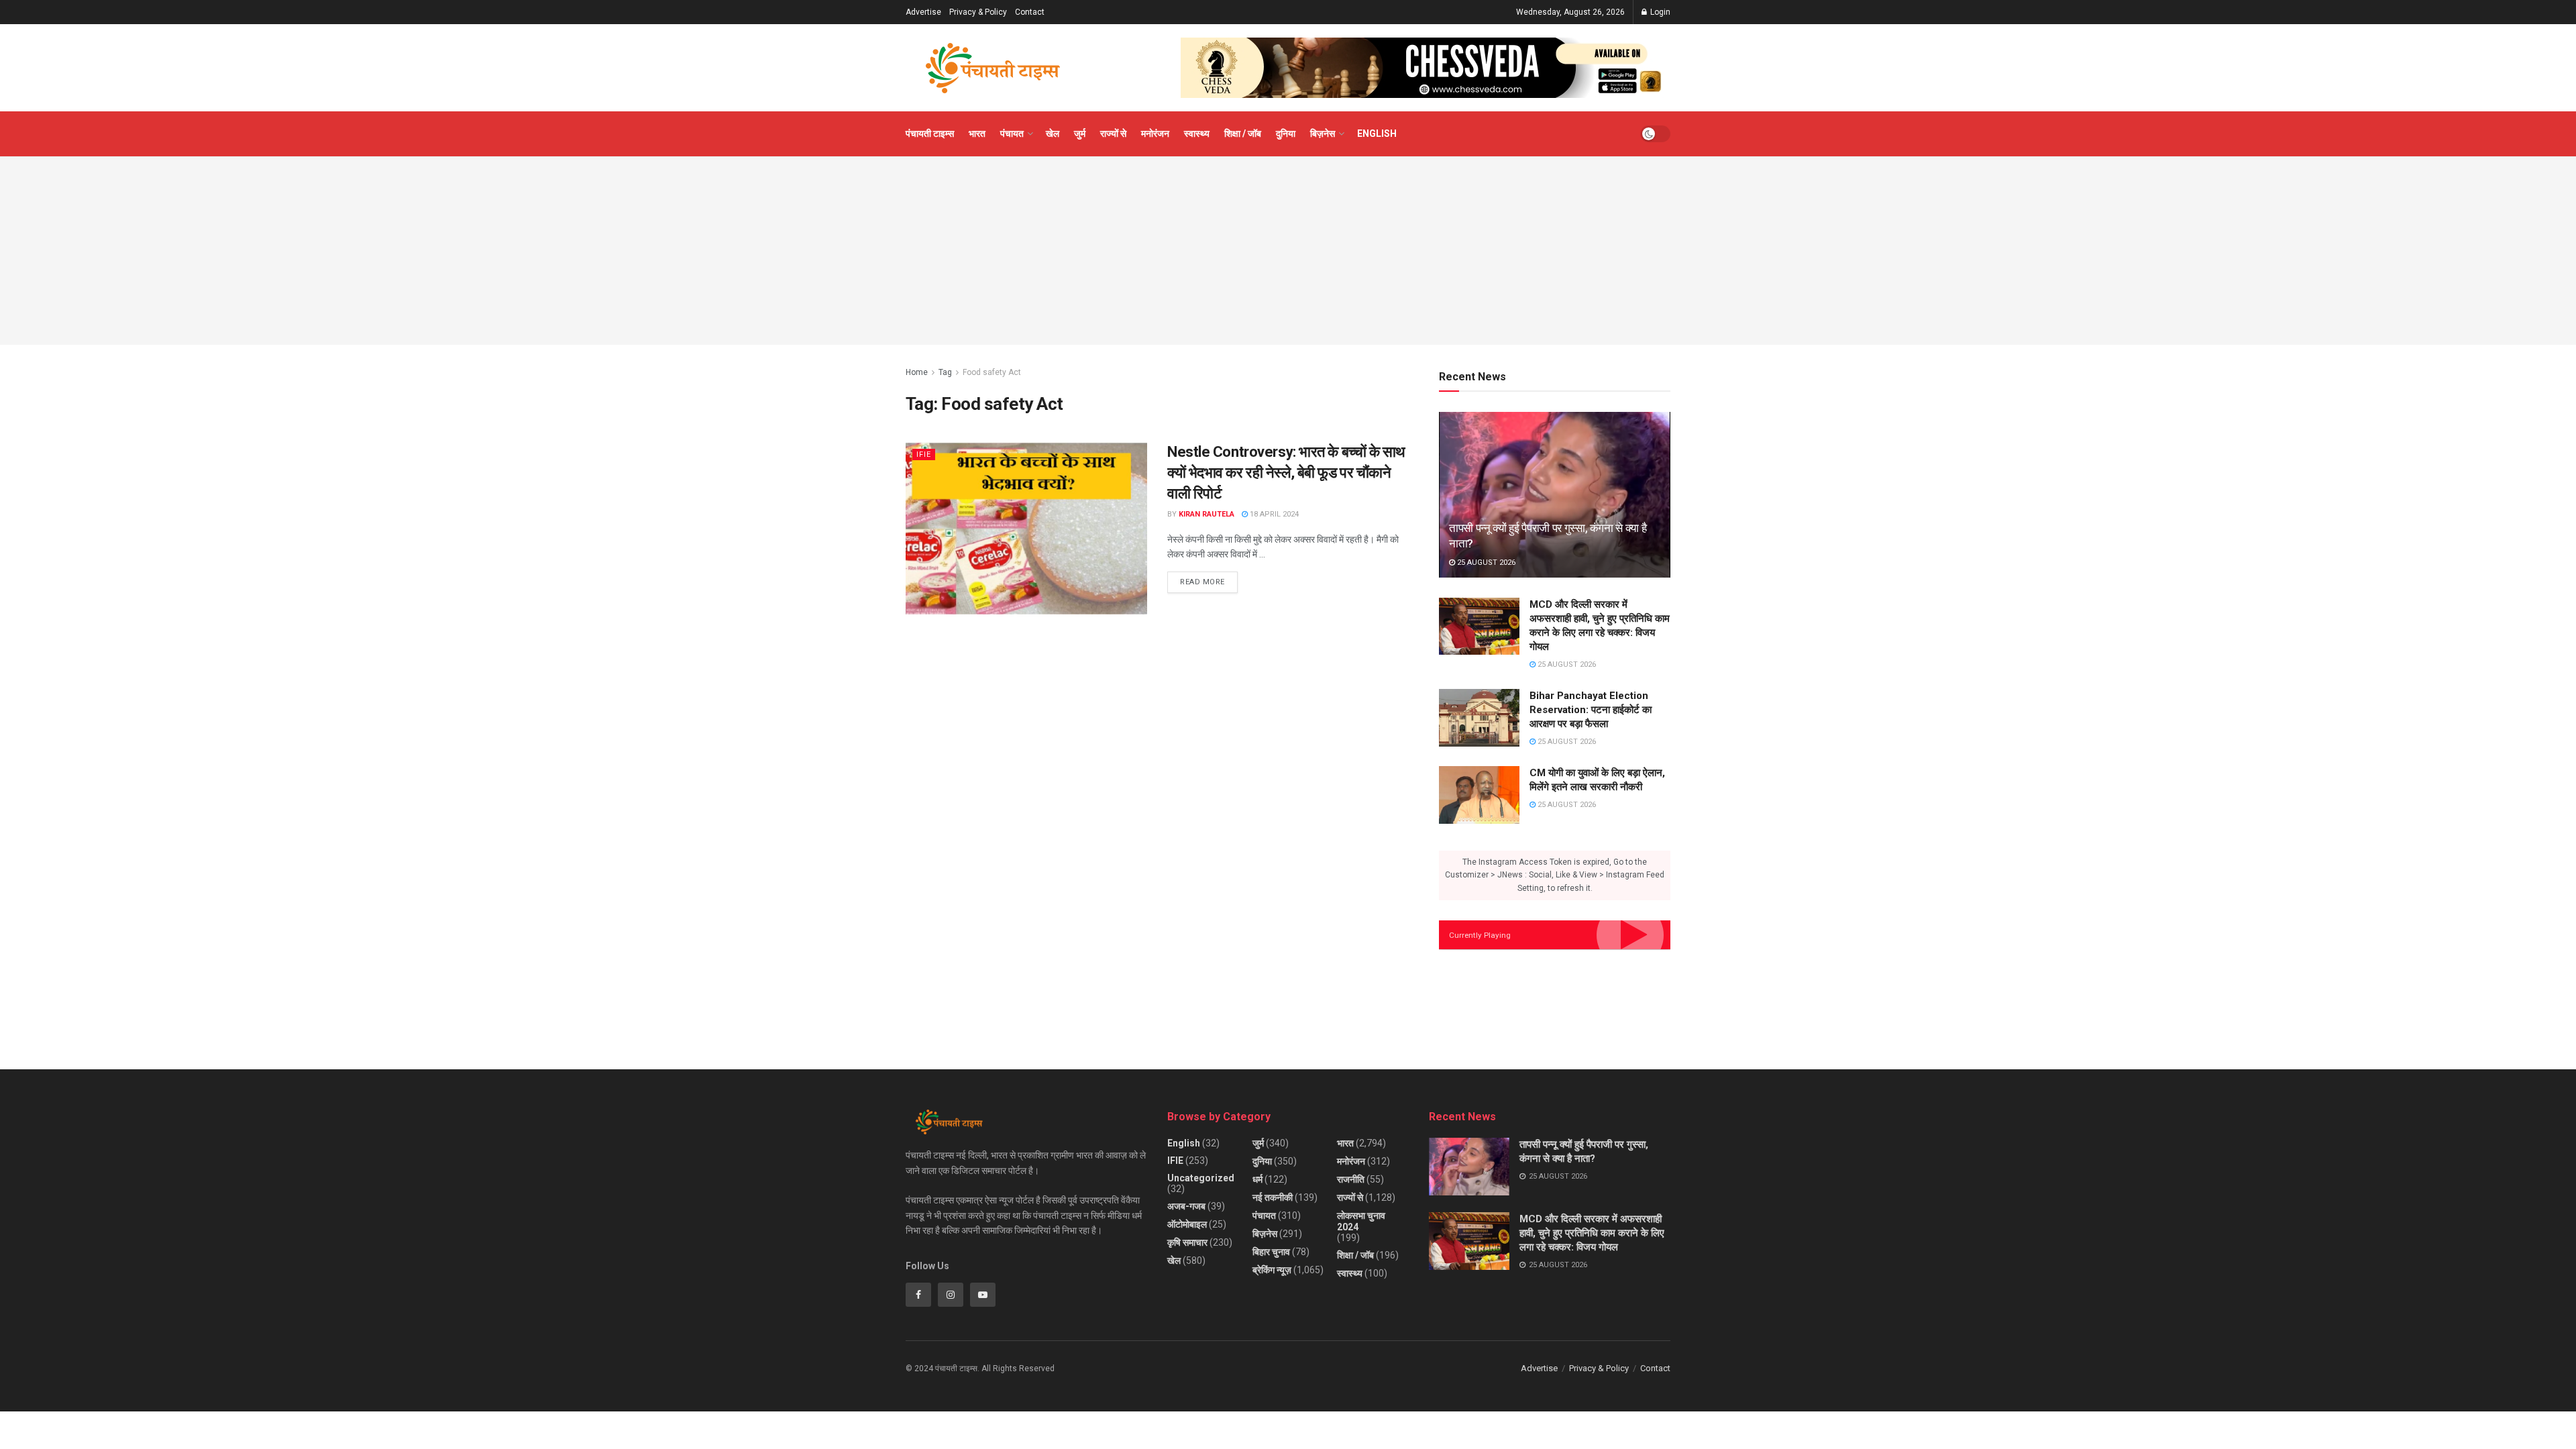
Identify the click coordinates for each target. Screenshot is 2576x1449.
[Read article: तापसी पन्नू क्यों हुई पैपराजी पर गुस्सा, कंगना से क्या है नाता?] (1555, 495)
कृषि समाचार (1187, 1242)
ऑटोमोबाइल (1187, 1224)
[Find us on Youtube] (983, 1295)
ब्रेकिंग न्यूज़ (1272, 1270)
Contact (1030, 12)
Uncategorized (1201, 1178)
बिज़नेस (1323, 133)
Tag (945, 372)
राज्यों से (1113, 133)
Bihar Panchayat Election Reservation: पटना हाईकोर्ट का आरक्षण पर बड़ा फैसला (1591, 710)
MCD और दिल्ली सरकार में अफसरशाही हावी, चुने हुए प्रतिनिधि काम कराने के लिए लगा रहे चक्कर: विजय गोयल (1592, 1233)
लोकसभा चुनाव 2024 (1361, 1221)
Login (1659, 12)
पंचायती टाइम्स (930, 133)
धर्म (1257, 1179)
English (1377, 133)
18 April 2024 (1273, 514)
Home (917, 372)
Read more (1209, 579)
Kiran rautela (1206, 514)
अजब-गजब (1186, 1206)
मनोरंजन (1155, 133)
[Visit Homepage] (993, 68)
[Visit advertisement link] (1426, 68)
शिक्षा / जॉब (1243, 133)
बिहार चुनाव (1271, 1252)
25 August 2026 (1485, 562)
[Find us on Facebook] (918, 1295)
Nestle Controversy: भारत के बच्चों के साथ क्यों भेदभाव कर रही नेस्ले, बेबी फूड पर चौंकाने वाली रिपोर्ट (1286, 473)
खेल (1053, 133)
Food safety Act (992, 372)
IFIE (924, 454)
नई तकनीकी (1273, 1197)
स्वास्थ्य (1197, 133)
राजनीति (1351, 1179)
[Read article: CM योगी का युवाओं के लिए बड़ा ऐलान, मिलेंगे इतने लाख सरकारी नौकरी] (1479, 795)
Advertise (923, 12)
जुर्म (1080, 133)
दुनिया (1286, 133)
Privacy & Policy (978, 12)
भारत (977, 133)
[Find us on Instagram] (951, 1295)
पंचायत (1012, 133)
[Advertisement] (1288, 251)
